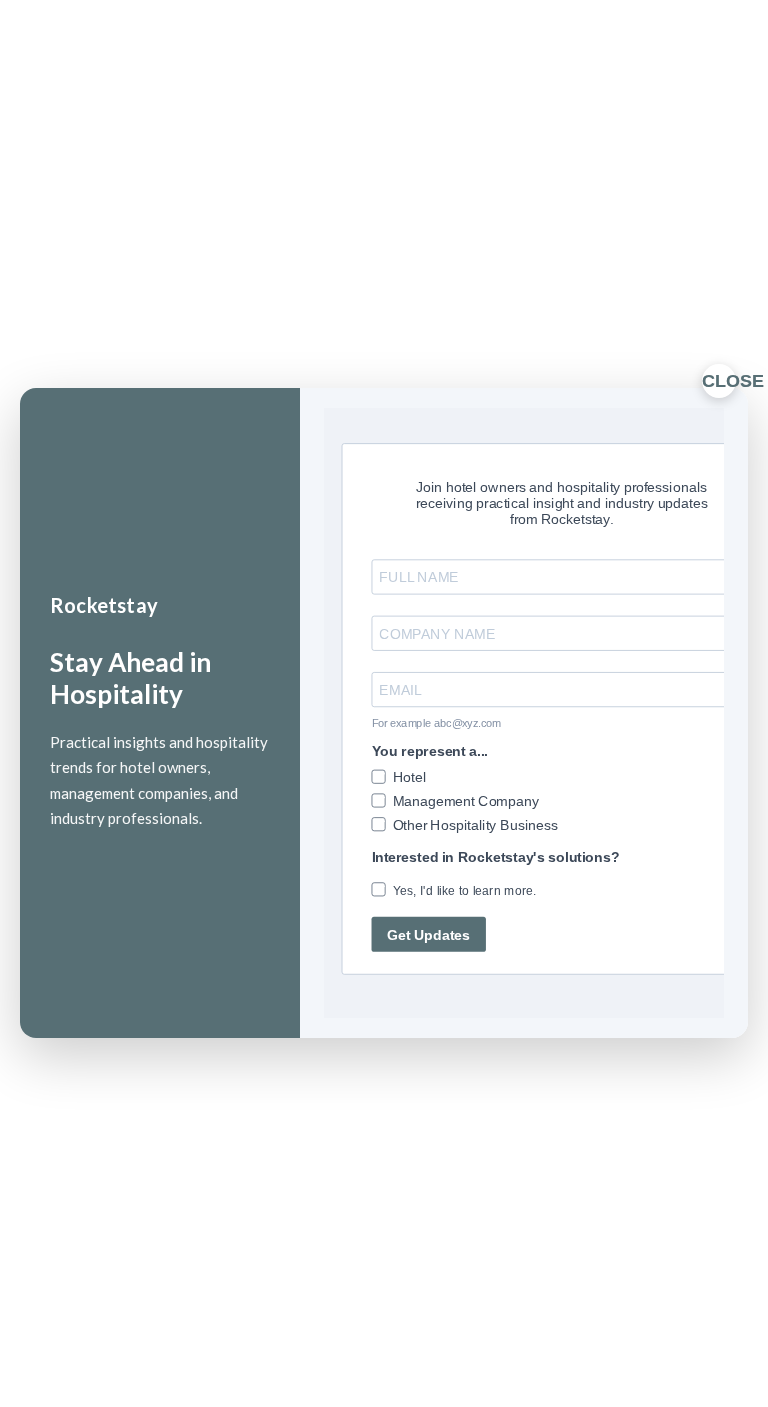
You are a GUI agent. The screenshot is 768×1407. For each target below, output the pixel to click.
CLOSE (719, 381)
